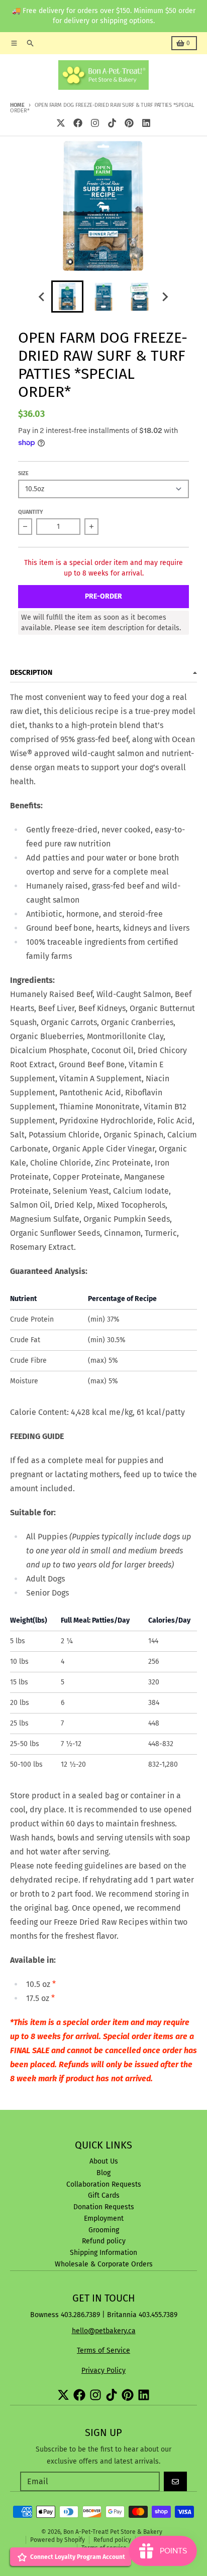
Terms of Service (103, 2350)
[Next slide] (165, 297)
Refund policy (112, 2540)
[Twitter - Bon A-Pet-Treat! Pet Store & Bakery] (61, 123)
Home (17, 105)
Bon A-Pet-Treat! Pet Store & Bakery (113, 2532)
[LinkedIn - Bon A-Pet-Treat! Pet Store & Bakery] (146, 123)
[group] (67, 297)
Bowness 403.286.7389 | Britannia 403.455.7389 (104, 2315)
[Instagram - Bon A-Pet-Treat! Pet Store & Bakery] (95, 123)
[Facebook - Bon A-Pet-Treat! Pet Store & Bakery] (78, 123)
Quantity (31, 512)
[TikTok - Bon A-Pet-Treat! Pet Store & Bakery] (112, 123)
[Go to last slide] (42, 297)
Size (23, 473)
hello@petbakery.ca (104, 2331)
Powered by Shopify (58, 2540)
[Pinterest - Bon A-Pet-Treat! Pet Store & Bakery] (129, 123)
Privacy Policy (103, 2371)
